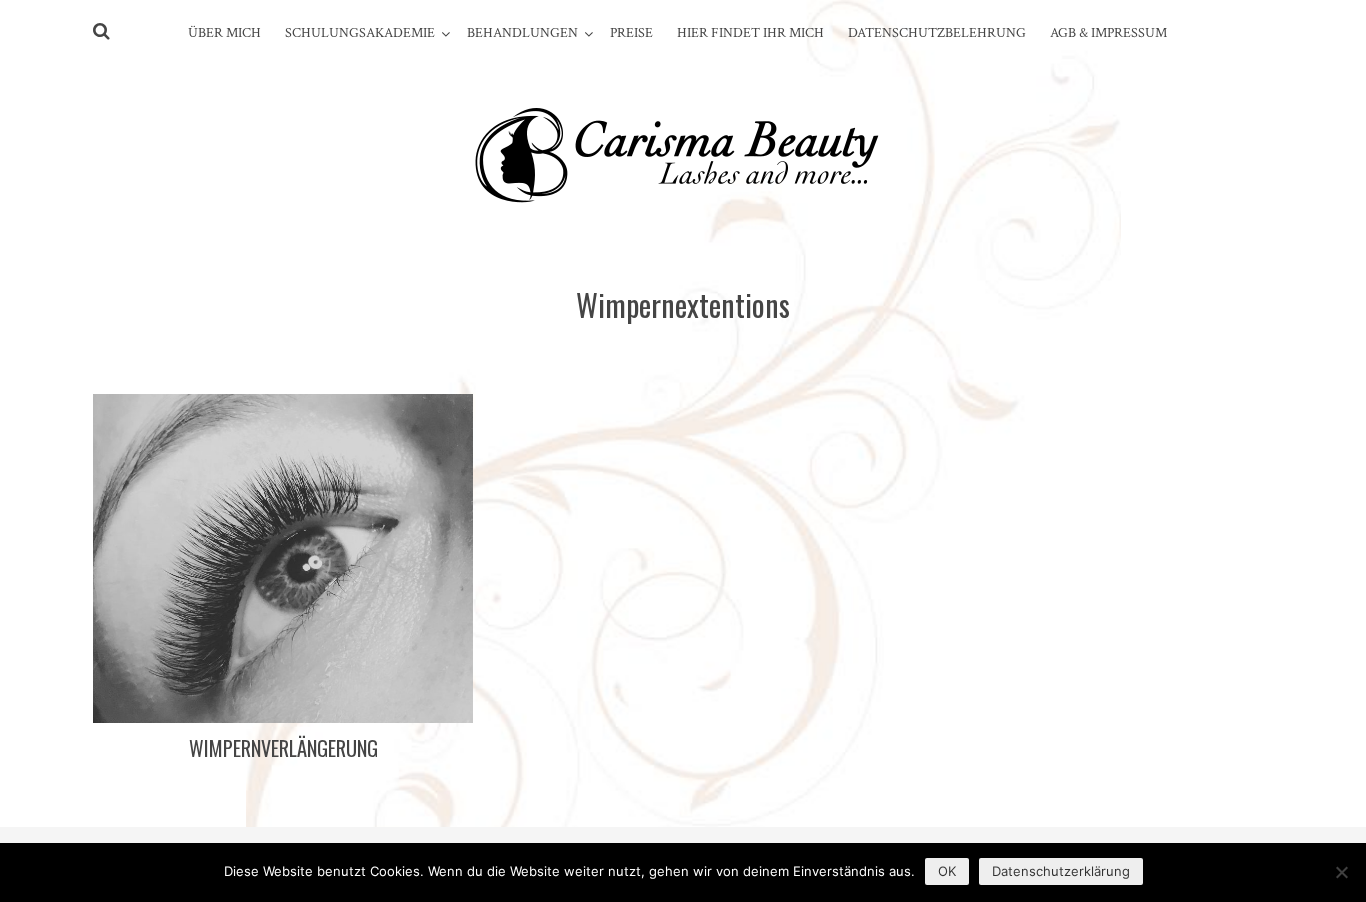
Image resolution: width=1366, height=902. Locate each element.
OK (947, 871)
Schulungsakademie (360, 33)
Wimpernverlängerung (283, 748)
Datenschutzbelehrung (937, 33)
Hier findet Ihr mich (750, 33)
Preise (631, 33)
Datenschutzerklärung (1061, 871)
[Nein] (1341, 872)
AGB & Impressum (1108, 33)
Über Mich (224, 33)
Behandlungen (522, 33)
